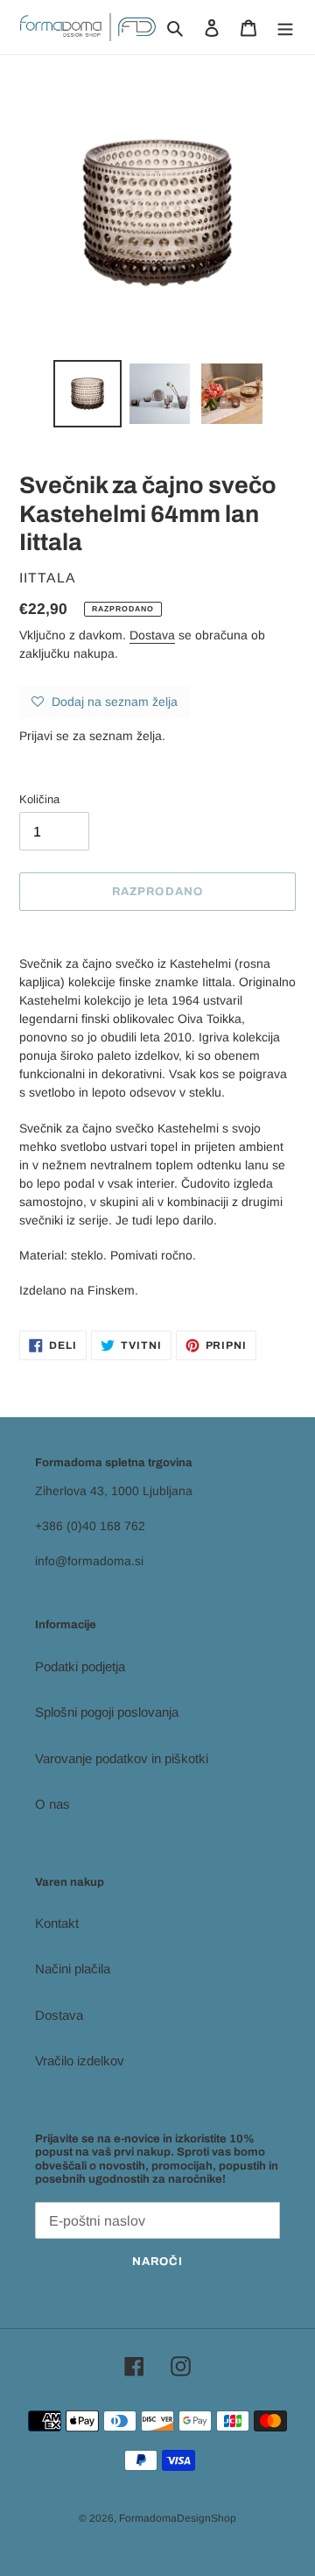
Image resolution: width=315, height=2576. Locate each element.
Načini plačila (73, 1969)
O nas (52, 1804)
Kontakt (57, 1923)
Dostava (152, 635)
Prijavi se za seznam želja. (92, 736)
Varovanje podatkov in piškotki (122, 1758)
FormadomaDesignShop (178, 2518)
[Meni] (285, 28)
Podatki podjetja (80, 1666)
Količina (39, 799)
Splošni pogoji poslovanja (107, 1712)
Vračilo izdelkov (80, 2061)
